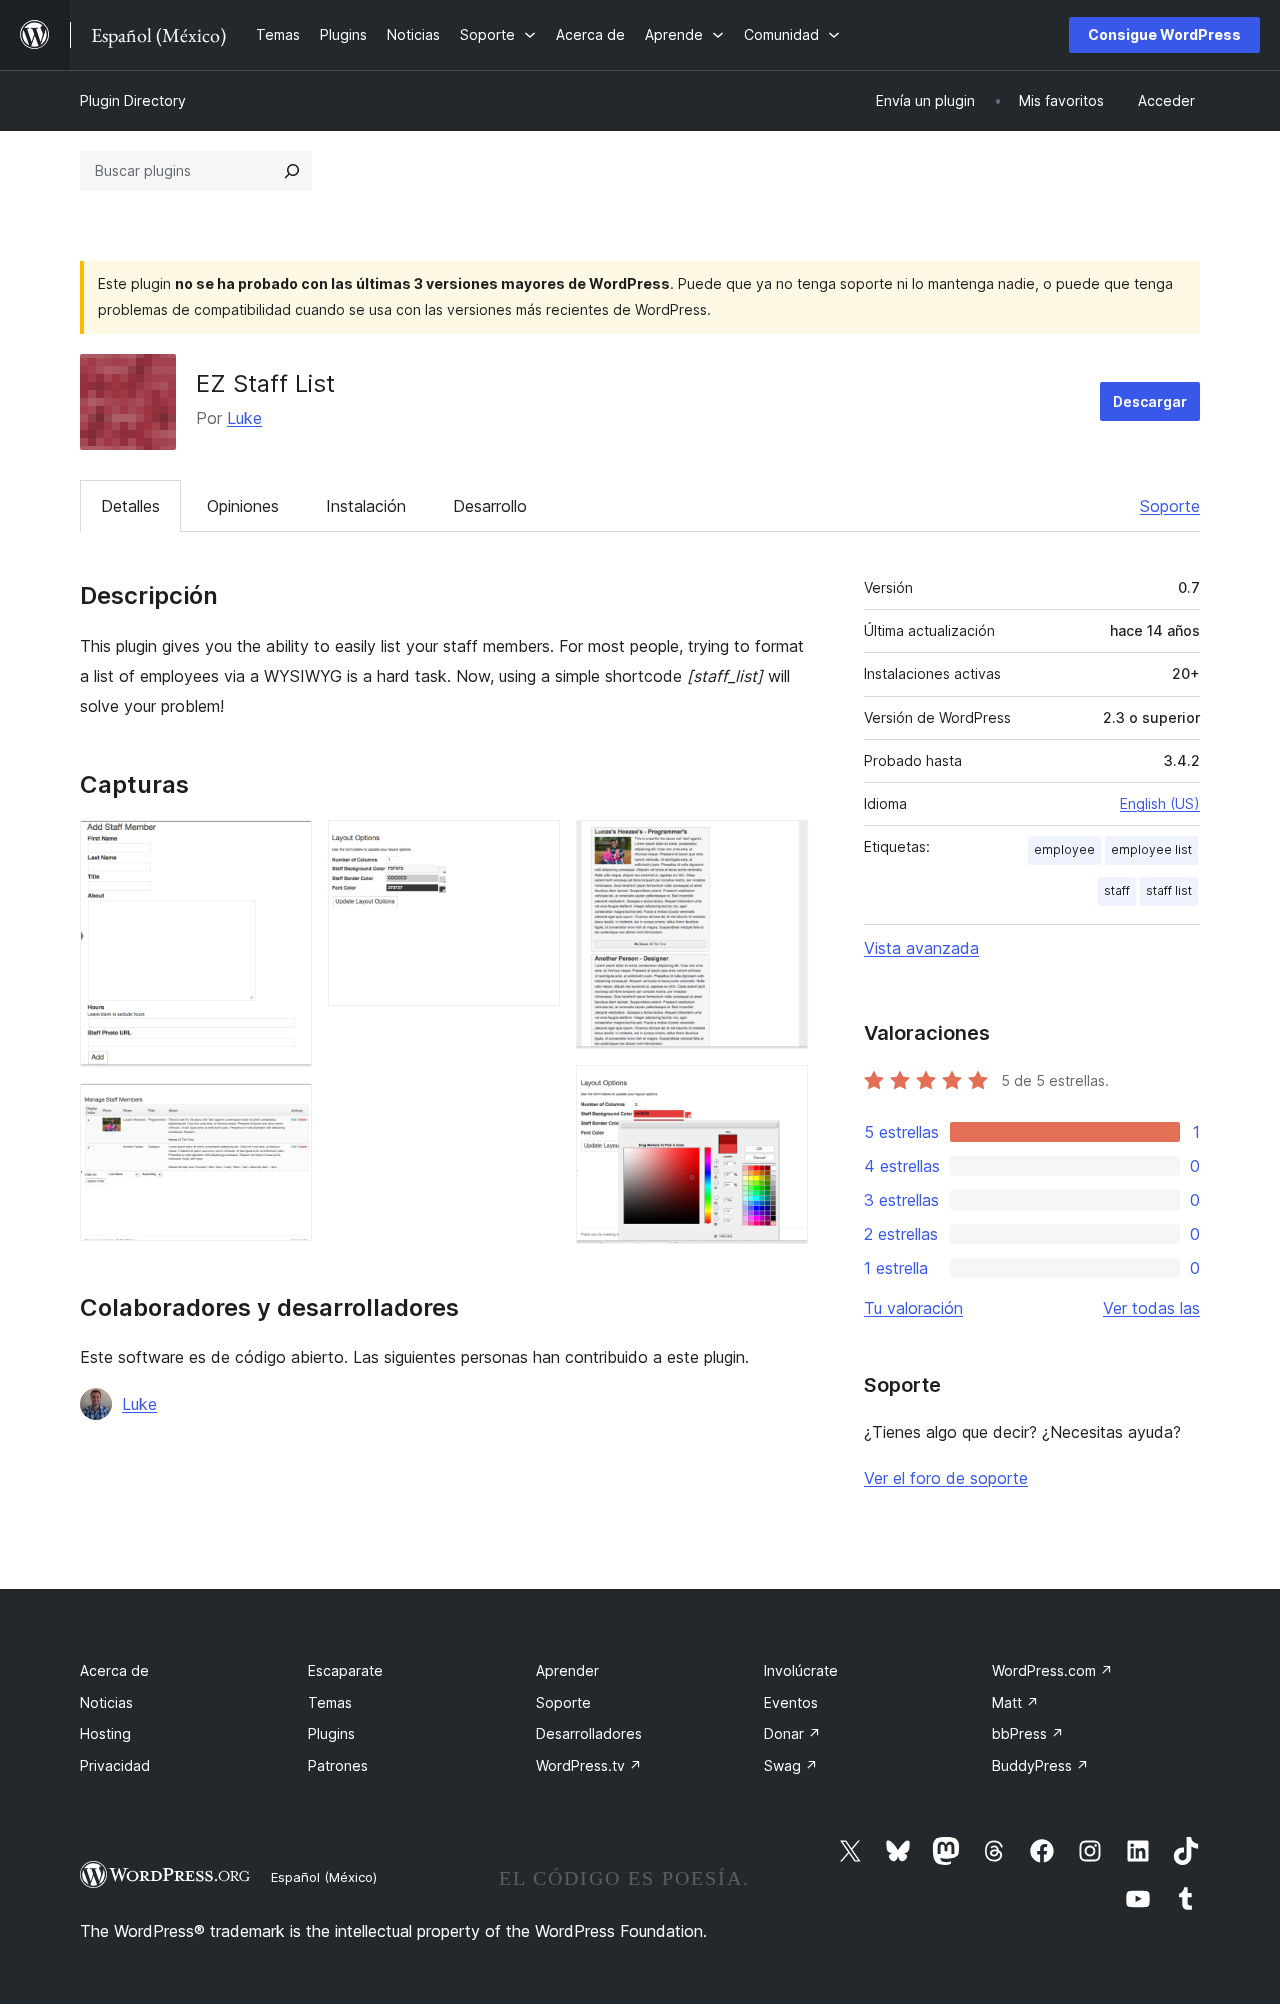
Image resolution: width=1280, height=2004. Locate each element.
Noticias (106, 1702)
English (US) (1160, 803)
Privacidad (115, 1765)
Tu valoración (913, 1308)
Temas (330, 1702)
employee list (1151, 849)
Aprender (567, 1670)
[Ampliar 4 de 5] (781, 847)
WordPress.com (1052, 1670)
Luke (244, 418)
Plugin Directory (133, 100)
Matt (1015, 1702)
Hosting (105, 1733)
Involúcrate (801, 1670)
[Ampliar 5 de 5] (781, 1092)
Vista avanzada (921, 948)
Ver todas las (1151, 1308)
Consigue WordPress (1164, 34)
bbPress (1028, 1733)
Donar (792, 1733)
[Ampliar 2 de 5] (285, 1110)
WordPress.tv (589, 1765)
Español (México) (324, 1877)
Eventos (791, 1702)
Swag (791, 1765)
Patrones (338, 1765)
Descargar (1150, 401)
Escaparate (345, 1670)
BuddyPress (1040, 1765)
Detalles (130, 506)
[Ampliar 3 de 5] (533, 847)
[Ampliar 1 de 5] (285, 847)
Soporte (1170, 506)
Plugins (331, 1733)
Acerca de (114, 1670)
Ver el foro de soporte (946, 1478)
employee (1064, 849)
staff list (1169, 890)
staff (1117, 890)
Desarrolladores (589, 1733)
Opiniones (243, 506)
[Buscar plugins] (292, 171)
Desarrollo (490, 506)
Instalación (366, 506)
